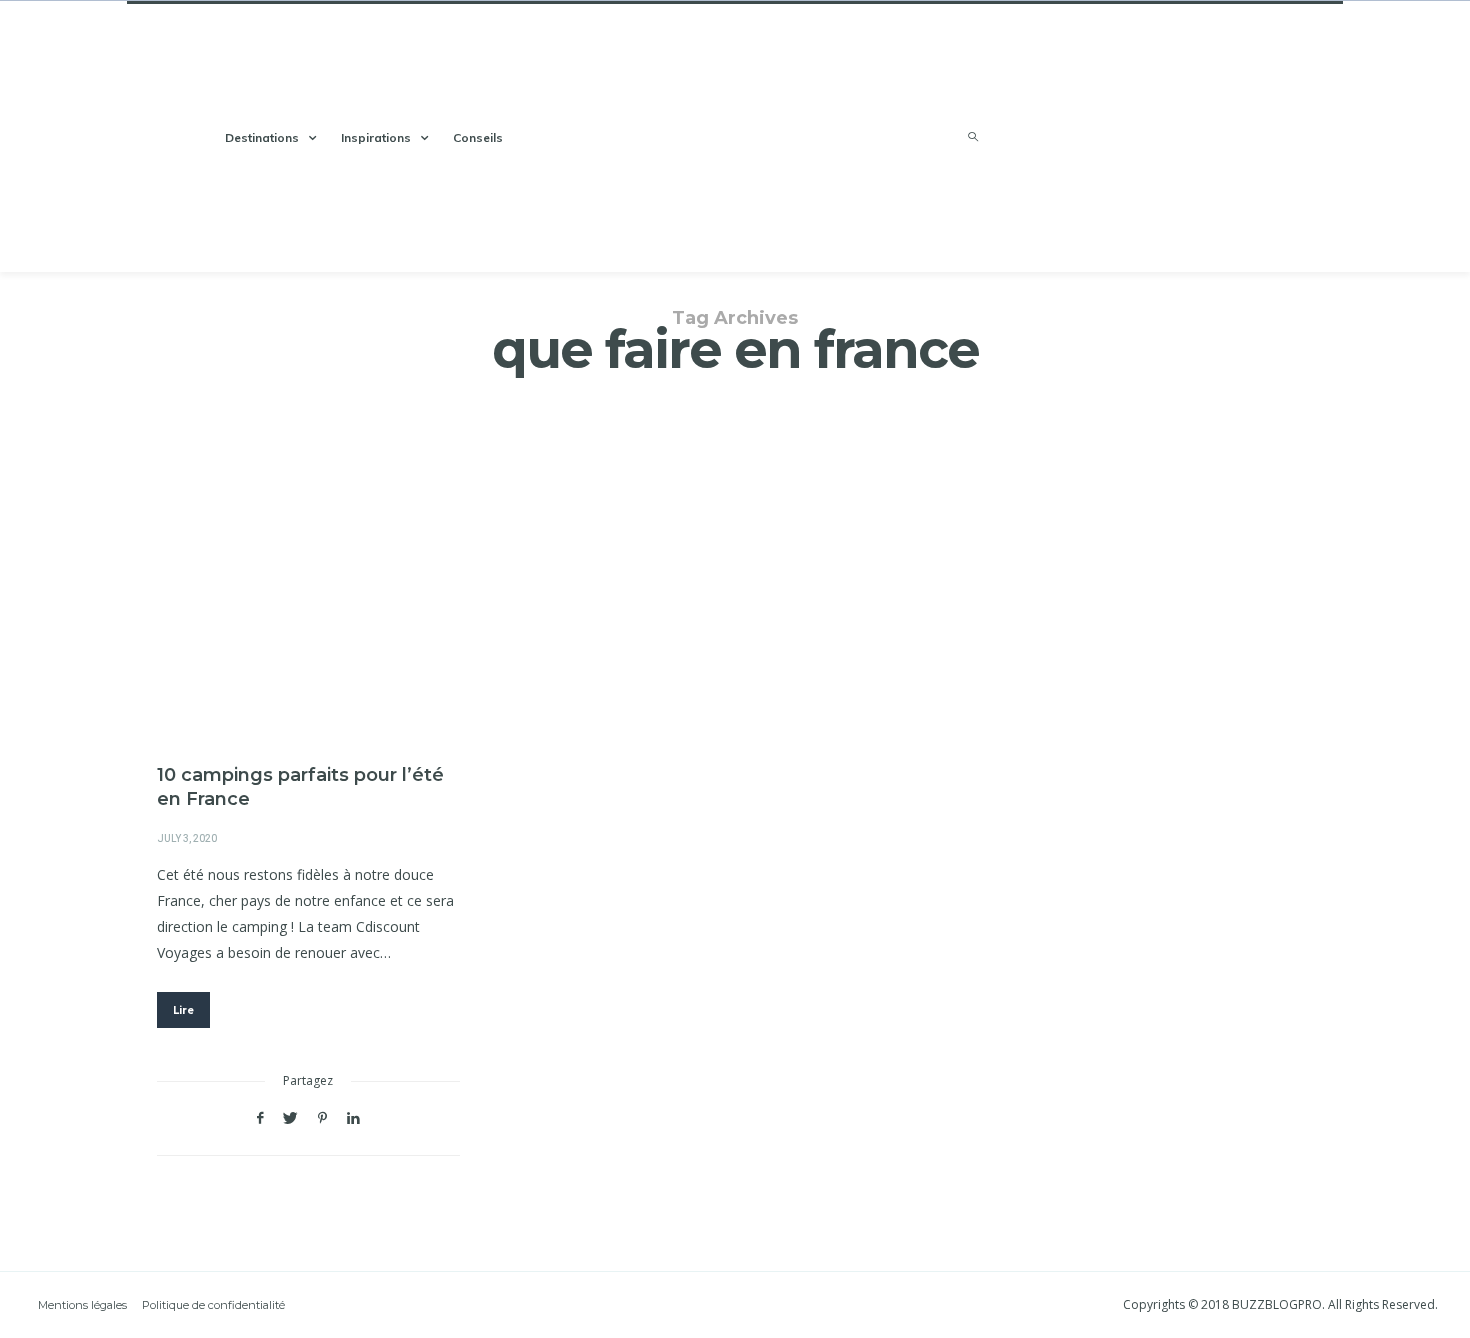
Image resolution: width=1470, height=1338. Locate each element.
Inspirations (376, 137)
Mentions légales (82, 1305)
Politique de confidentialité (213, 1305)
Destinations (262, 137)
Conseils (478, 137)
